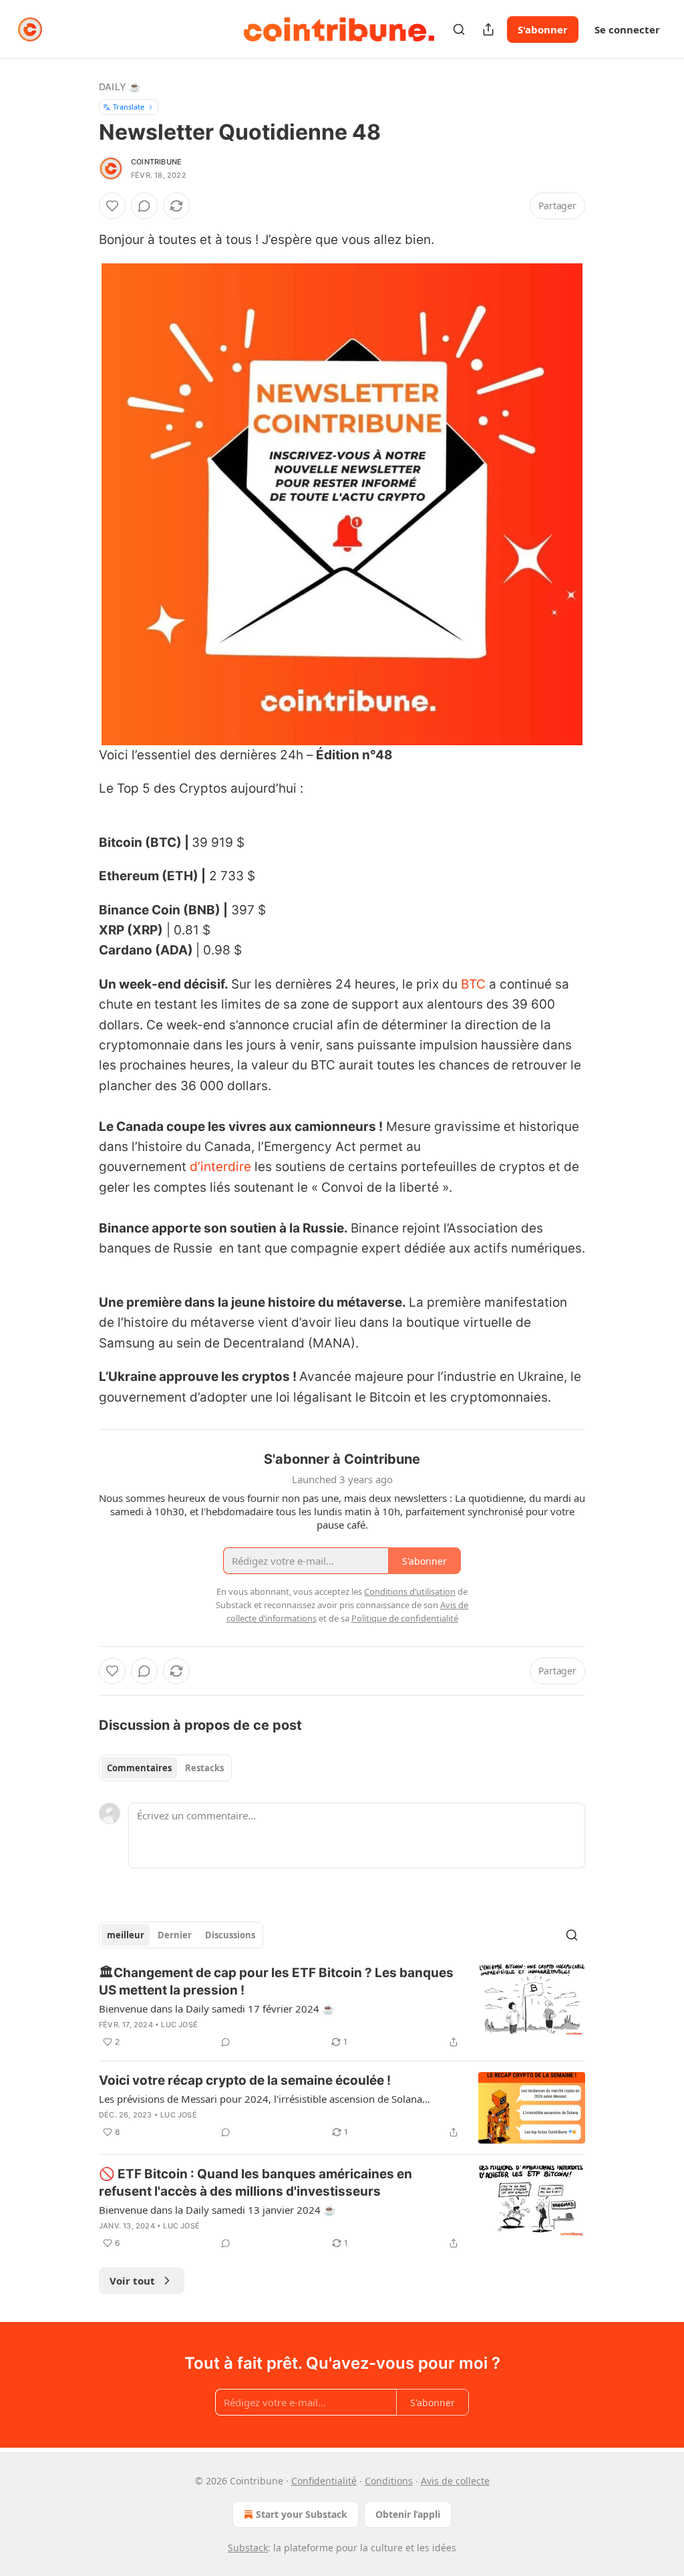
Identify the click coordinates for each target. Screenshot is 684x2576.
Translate (129, 107)
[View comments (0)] (144, 206)
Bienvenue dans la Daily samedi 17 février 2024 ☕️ (217, 2009)
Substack (248, 2548)
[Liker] (112, 206)
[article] (342, 2007)
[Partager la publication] (488, 29)
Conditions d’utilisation (410, 1591)
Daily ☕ (120, 87)
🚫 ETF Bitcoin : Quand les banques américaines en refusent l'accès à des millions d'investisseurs (255, 2183)
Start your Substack (302, 2514)
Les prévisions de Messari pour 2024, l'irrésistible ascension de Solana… (265, 2099)
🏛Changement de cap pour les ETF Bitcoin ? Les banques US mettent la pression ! (276, 1981)
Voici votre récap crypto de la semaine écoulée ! (245, 2080)
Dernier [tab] (175, 1935)
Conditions (389, 2481)
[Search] (459, 29)
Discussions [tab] (230, 1935)
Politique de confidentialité (405, 1618)
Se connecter (627, 29)
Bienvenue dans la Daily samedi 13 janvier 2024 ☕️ (217, 2210)
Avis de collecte (455, 2481)
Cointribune (156, 162)
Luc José (179, 2025)
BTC (473, 984)
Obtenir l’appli (408, 2514)
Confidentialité (324, 2481)
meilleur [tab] (126, 1935)
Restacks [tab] (204, 1768)
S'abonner (543, 29)
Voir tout (132, 2281)
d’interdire (220, 1167)
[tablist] (165, 1768)
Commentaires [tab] (139, 1768)
